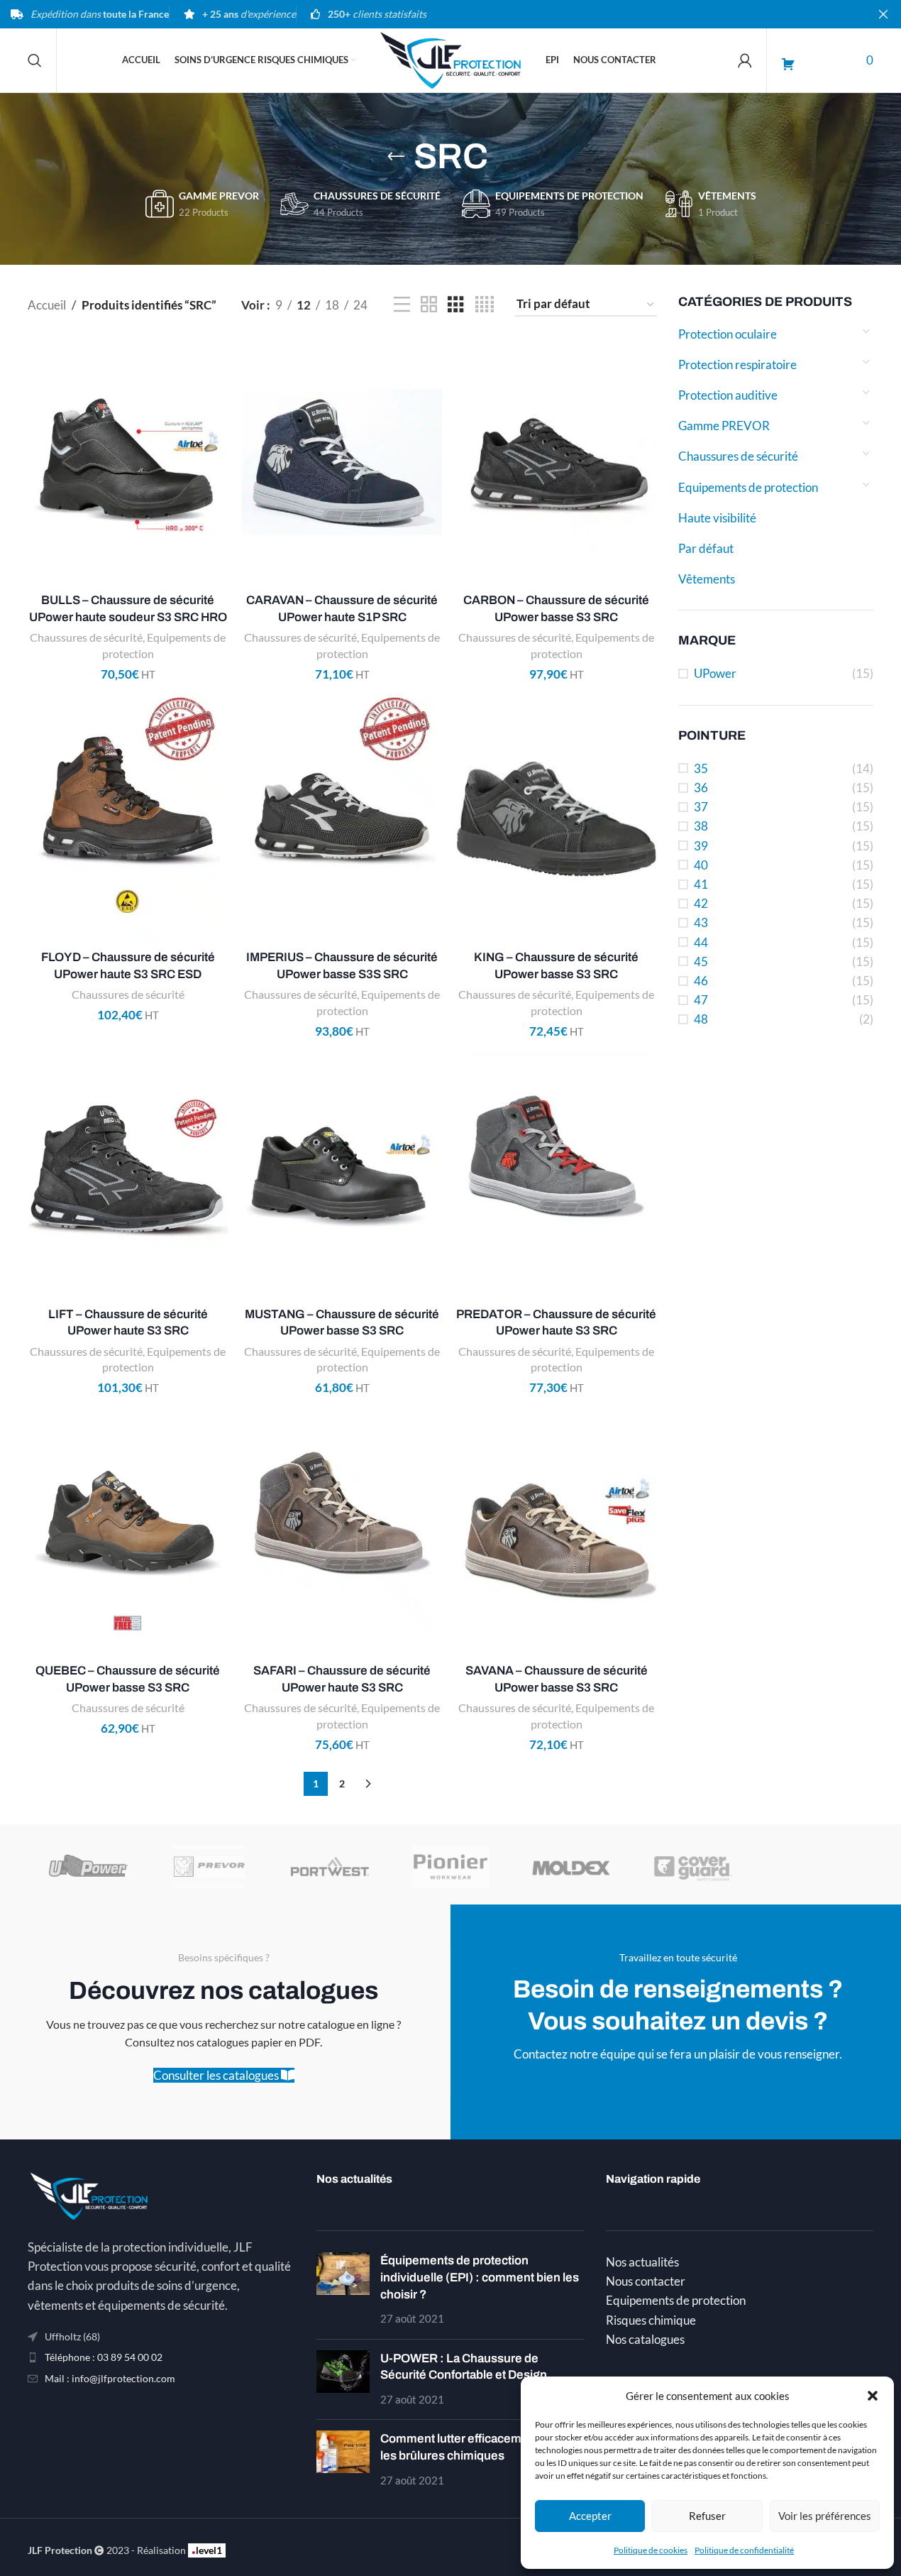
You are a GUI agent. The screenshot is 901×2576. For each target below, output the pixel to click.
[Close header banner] (883, 14)
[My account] (745, 60)
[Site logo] (450, 59)
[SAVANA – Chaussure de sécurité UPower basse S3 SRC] (556, 1533)
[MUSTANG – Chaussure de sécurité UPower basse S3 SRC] (342, 1175)
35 (701, 768)
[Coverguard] (692, 1867)
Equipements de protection (748, 487)
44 (701, 942)
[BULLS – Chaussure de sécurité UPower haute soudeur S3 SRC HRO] (128, 462)
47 (701, 1000)
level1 (207, 2550)
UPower (715, 673)
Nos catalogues (645, 2339)
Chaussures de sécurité (738, 456)
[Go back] (396, 157)
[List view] (402, 305)
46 (701, 981)
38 (701, 826)
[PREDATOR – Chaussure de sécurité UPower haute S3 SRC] (556, 1175)
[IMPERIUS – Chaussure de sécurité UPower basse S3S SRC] (342, 818)
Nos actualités (642, 2262)
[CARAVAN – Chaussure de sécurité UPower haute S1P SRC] (342, 462)
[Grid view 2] (429, 305)
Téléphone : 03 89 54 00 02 (104, 2357)
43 (701, 922)
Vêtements (707, 579)
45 (701, 961)
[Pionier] (450, 1867)
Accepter (590, 2516)
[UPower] (88, 1867)
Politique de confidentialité (744, 2550)
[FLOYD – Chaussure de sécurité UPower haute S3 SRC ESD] (128, 818)
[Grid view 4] (485, 305)
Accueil (47, 305)
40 (701, 865)
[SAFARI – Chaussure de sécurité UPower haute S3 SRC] (342, 1533)
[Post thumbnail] (343, 2290)
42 (701, 903)
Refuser (707, 2516)
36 (701, 788)
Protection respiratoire (737, 365)
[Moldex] (571, 1867)
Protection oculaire (728, 334)
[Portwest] (330, 1867)
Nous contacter (646, 2281)
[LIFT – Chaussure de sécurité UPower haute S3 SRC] (128, 1175)
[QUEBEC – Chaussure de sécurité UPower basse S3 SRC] (128, 1533)
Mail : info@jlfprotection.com (110, 2378)
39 (701, 846)
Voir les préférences (825, 2516)
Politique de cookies (651, 2550)
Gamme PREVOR (724, 426)
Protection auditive (728, 395)
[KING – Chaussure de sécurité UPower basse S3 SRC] (556, 818)
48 (701, 1019)
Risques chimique (651, 2320)
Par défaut (706, 548)
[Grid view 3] (456, 305)
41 (701, 884)
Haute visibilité (717, 518)
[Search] (35, 60)
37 (701, 807)
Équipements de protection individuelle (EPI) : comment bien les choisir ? (480, 2278)
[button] (873, 2396)
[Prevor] (209, 1867)
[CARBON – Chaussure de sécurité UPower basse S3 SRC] (556, 462)
